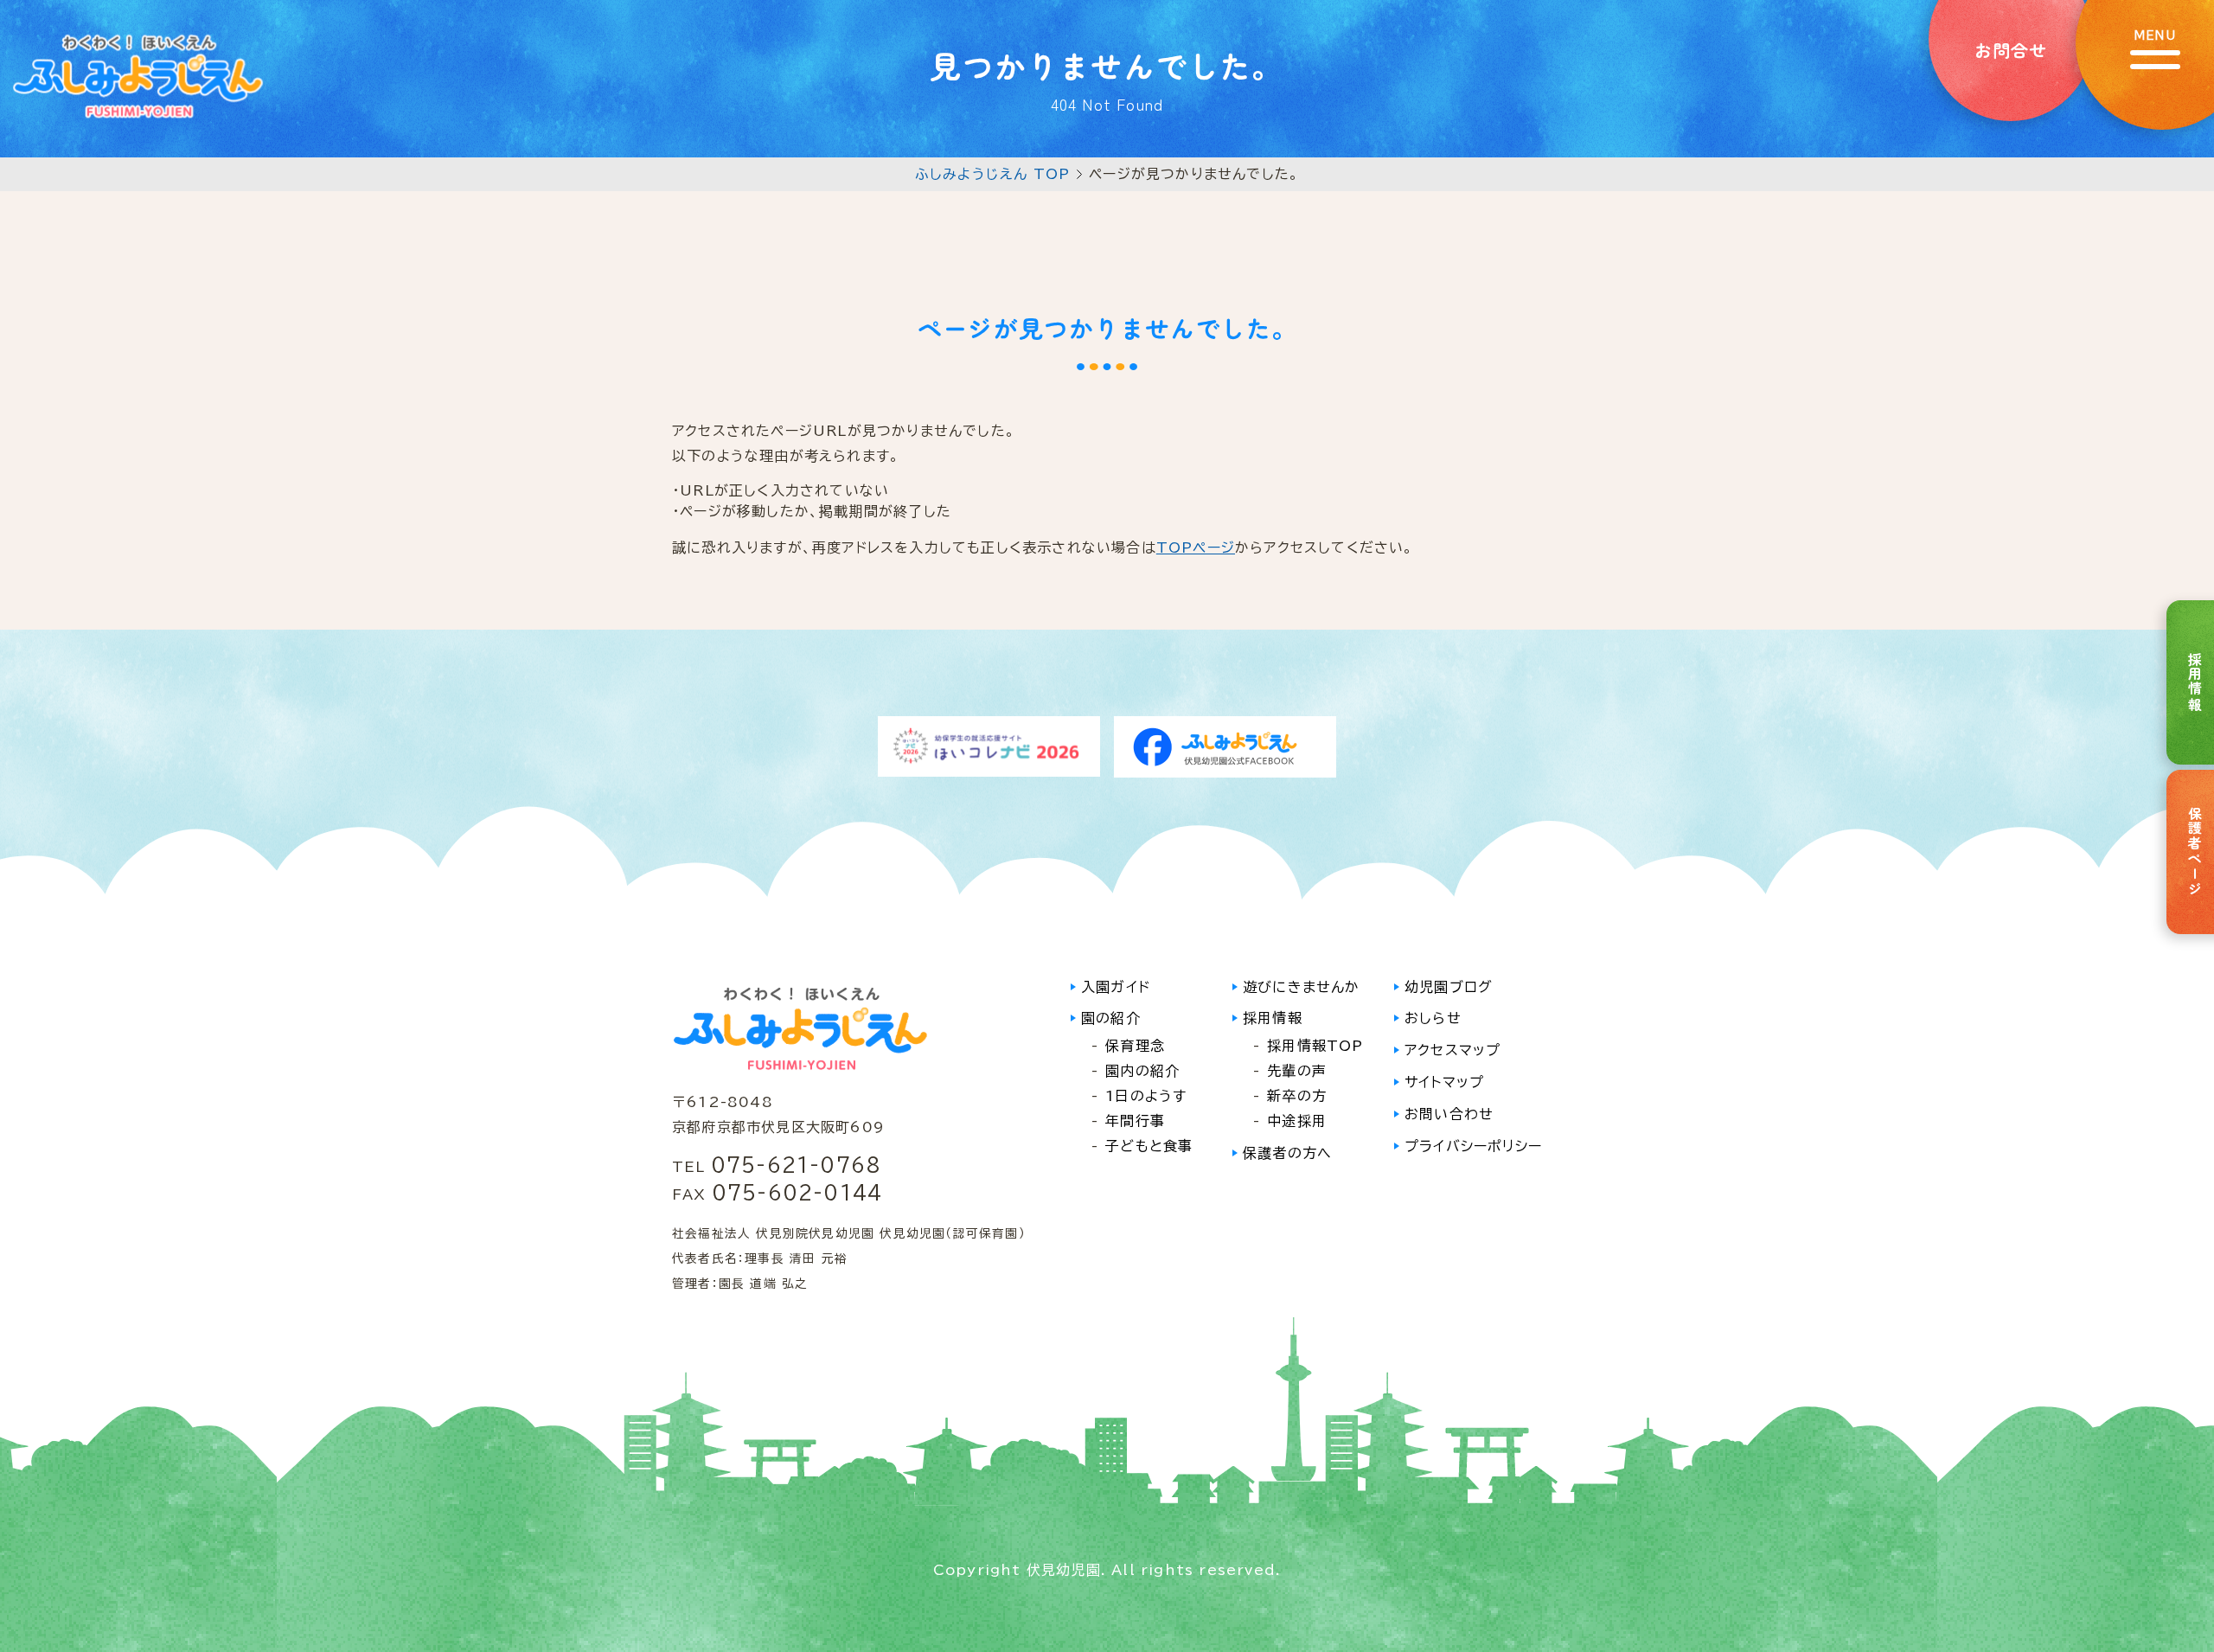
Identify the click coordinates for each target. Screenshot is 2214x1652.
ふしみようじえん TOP (992, 174)
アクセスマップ (1453, 1050)
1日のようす (1146, 1096)
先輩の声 (1297, 1071)
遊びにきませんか (1302, 987)
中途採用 (1297, 1121)
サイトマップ (1444, 1082)
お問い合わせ (1449, 1114)
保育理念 (1135, 1046)
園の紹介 (1111, 1018)
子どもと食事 (1149, 1146)
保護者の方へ (1287, 1153)
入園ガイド (1116, 987)
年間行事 (1135, 1121)
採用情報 (1273, 1018)
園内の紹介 (1142, 1071)
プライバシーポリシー (1473, 1146)
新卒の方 (1297, 1096)
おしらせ (1433, 1018)
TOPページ (1196, 547)
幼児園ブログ (1449, 987)
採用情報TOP (1315, 1046)
